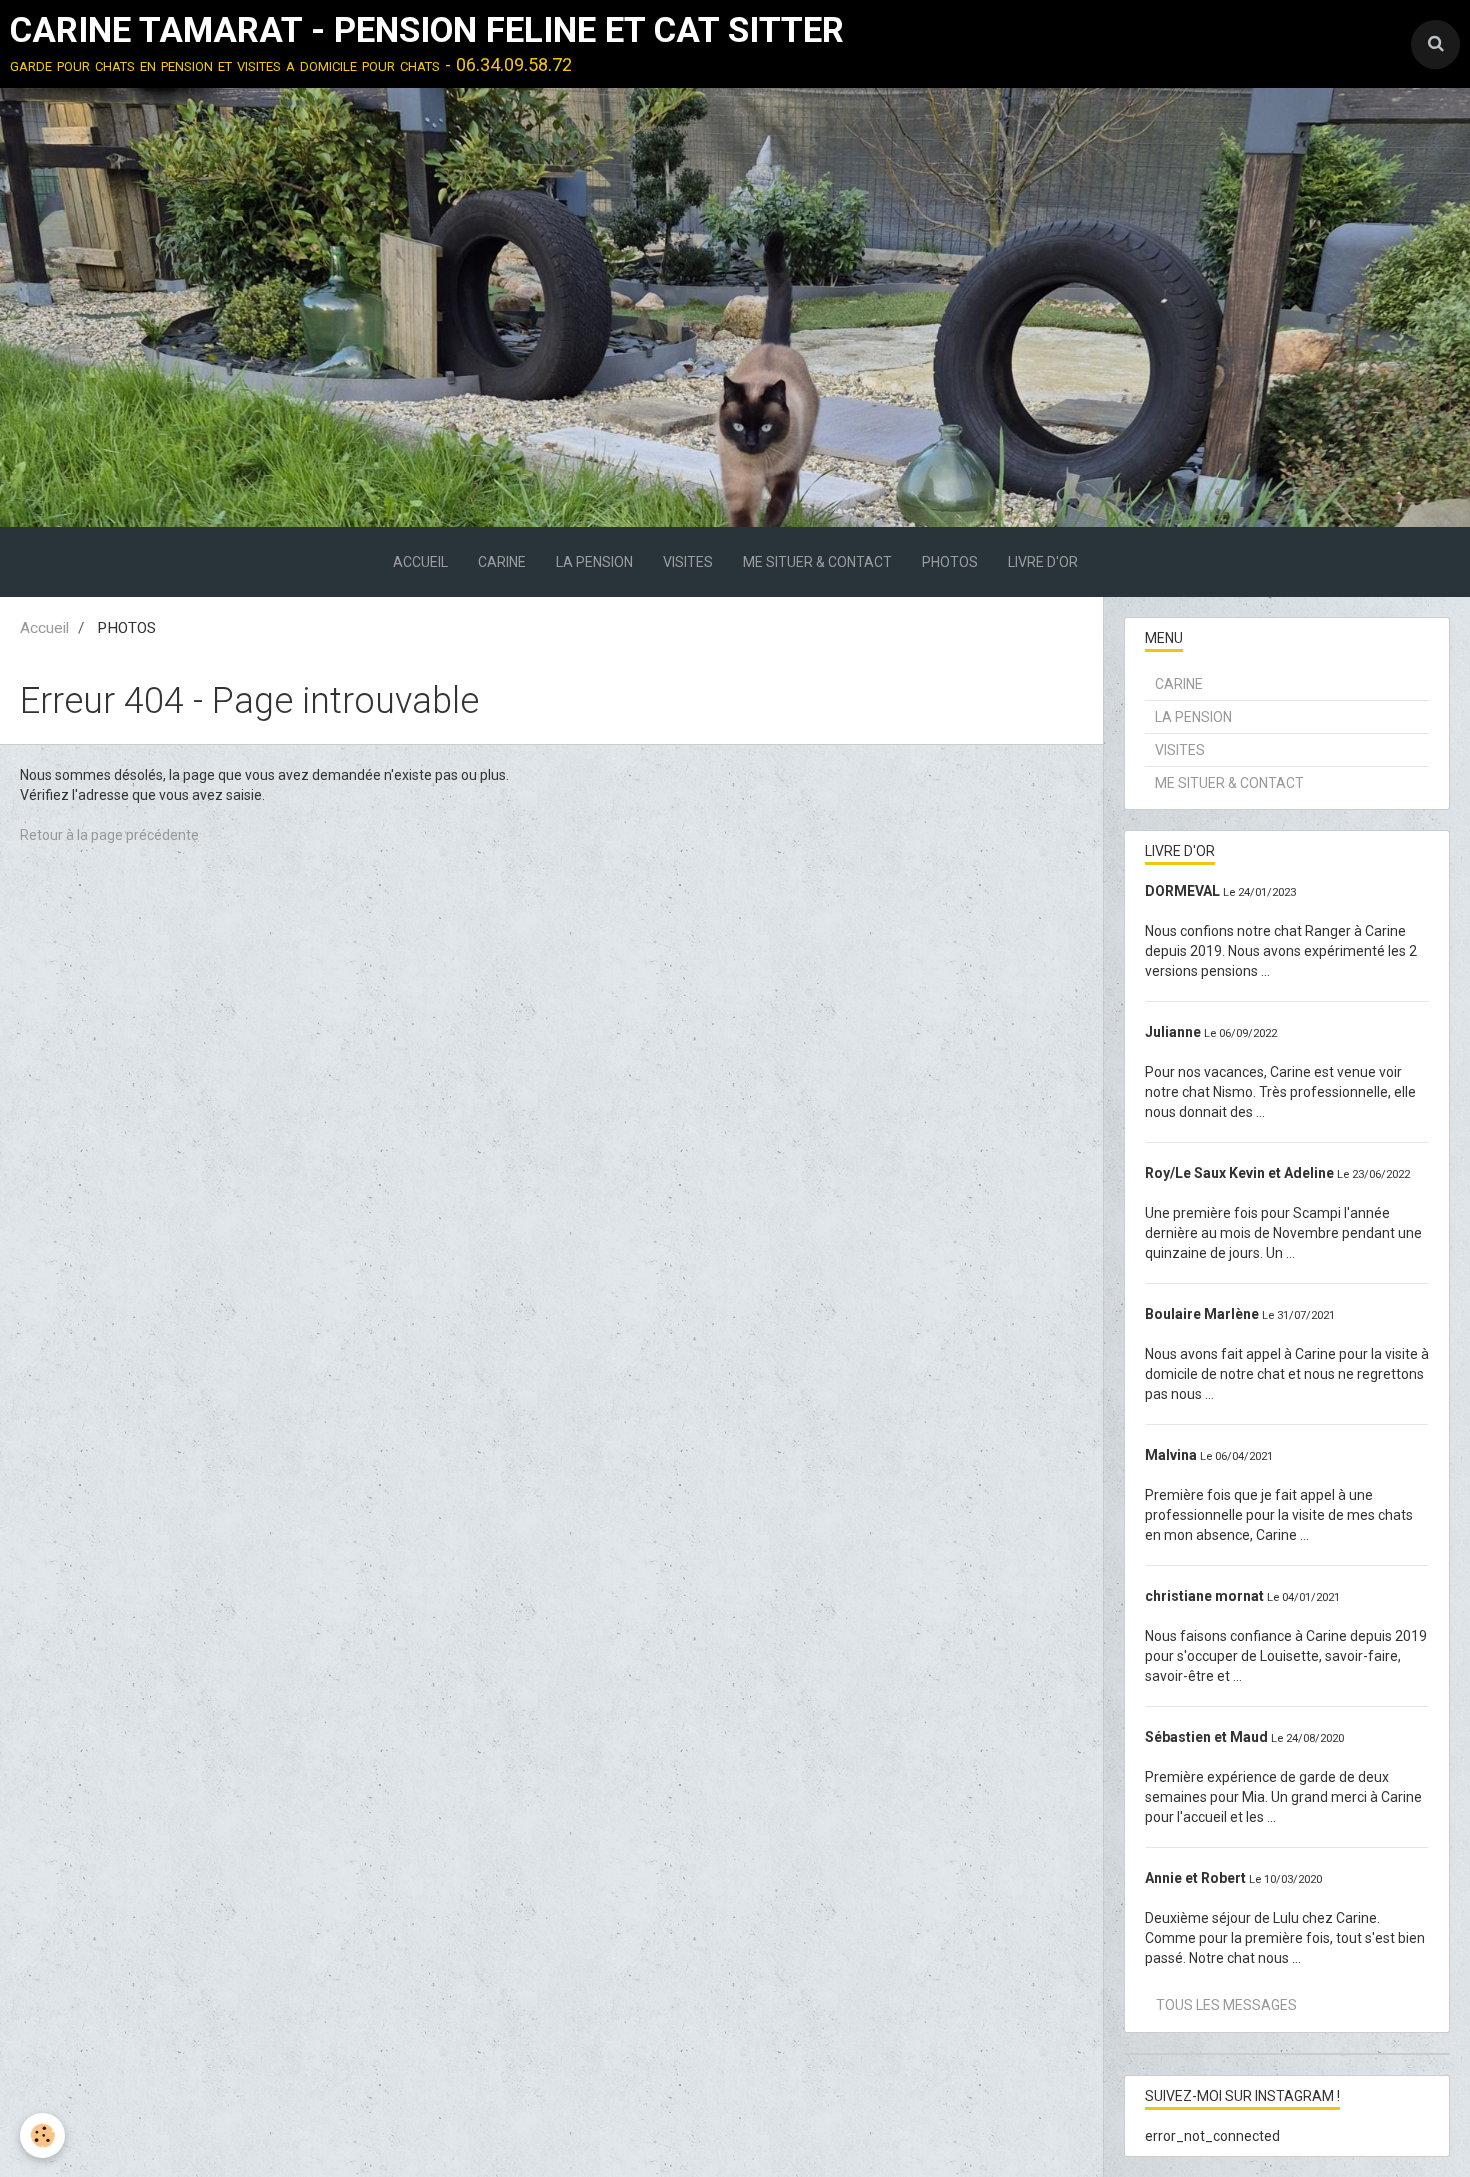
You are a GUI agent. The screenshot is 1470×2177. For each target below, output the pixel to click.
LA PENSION (594, 562)
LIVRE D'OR (1043, 562)
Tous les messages (1226, 2005)
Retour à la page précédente (109, 835)
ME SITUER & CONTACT (817, 562)
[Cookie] (42, 2135)
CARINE (502, 562)
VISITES (688, 562)
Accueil (44, 628)
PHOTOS (950, 562)
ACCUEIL (420, 562)
